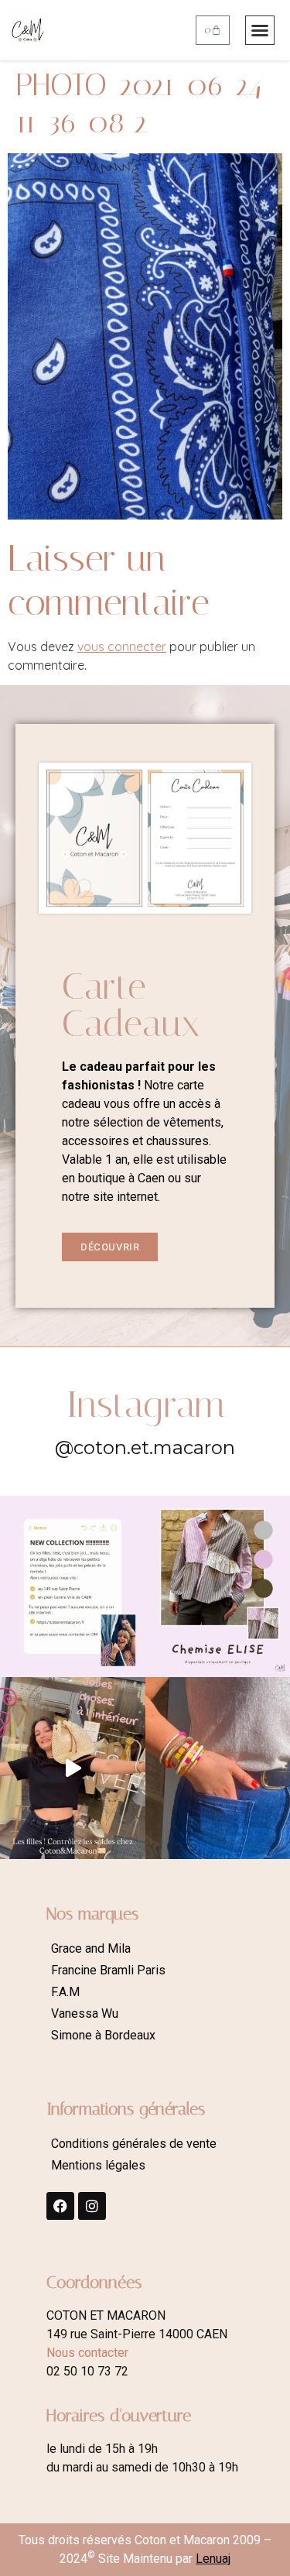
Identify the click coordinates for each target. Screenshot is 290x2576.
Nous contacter (87, 2353)
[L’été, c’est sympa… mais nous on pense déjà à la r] (73, 1586)
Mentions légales (98, 2165)
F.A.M (65, 1992)
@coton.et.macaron (145, 1447)
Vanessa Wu (85, 2013)
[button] (260, 30)
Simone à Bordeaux (103, 2035)
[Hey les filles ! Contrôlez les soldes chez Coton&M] (73, 1768)
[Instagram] (92, 2206)
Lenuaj (213, 2559)
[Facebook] (60, 2206)
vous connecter (122, 647)
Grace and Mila (91, 1948)
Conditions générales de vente (134, 2144)
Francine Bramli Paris (108, 1970)
